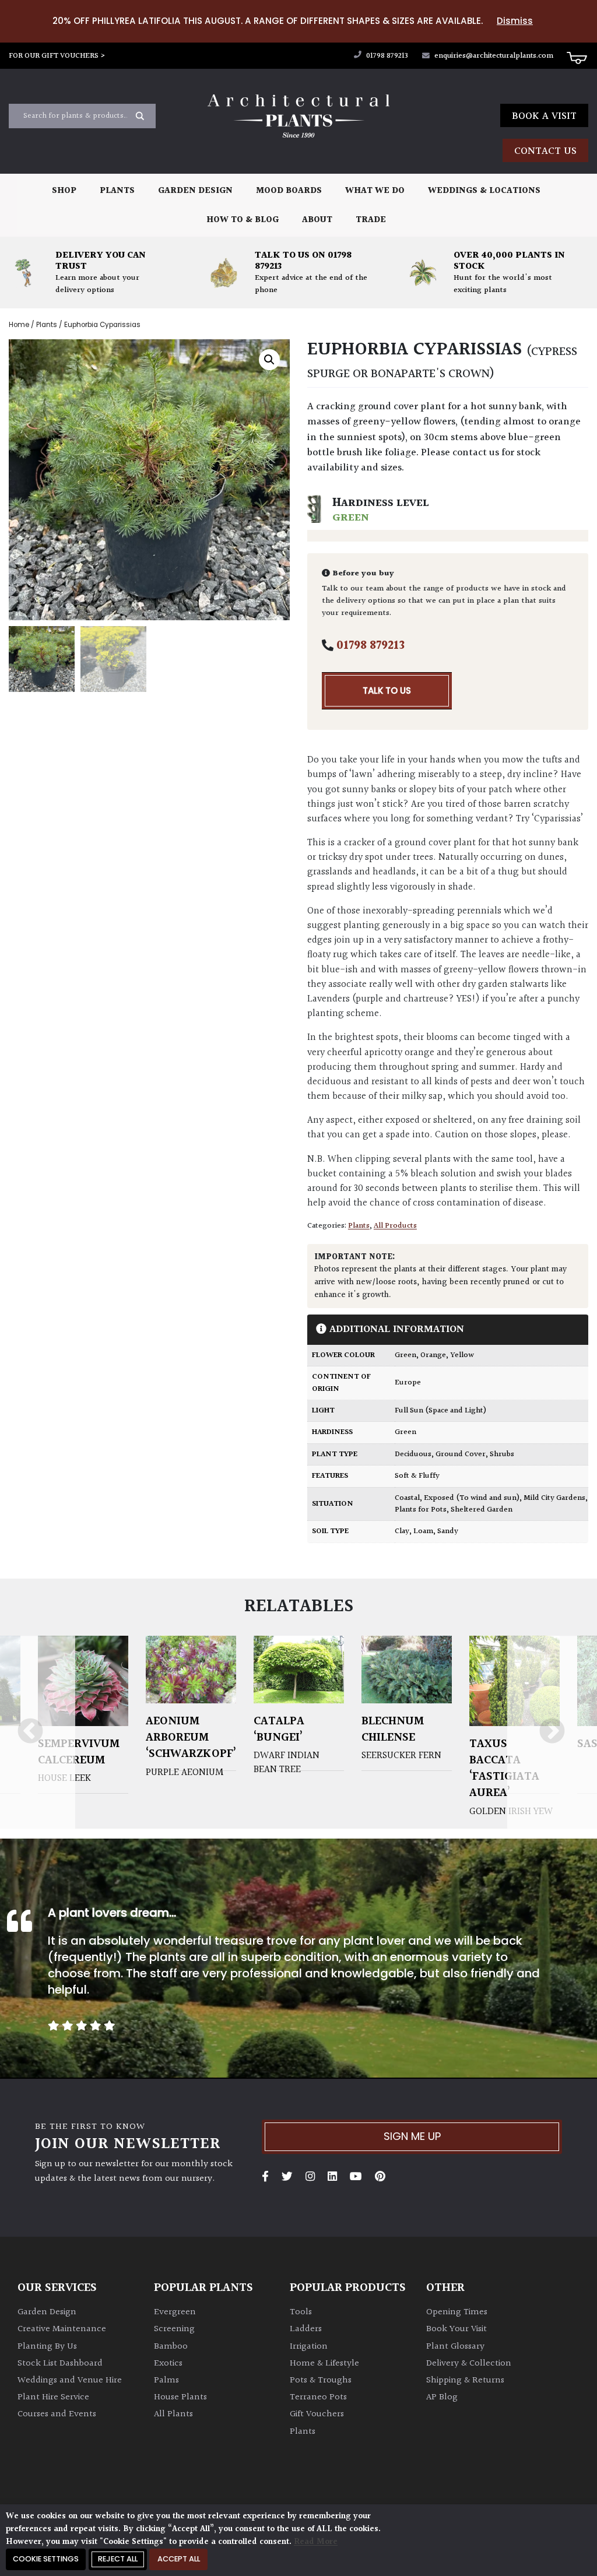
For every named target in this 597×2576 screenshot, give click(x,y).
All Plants (173, 2414)
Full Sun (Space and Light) (440, 1411)
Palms (166, 2380)
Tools (301, 2312)
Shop (64, 191)
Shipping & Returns (465, 2380)
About (317, 220)
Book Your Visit (456, 2329)
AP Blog (442, 2397)
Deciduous (413, 1454)
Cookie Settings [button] (46, 2559)
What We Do (375, 191)
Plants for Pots (421, 1510)
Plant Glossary (455, 2347)
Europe (408, 1383)
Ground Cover (461, 1454)
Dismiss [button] (515, 21)
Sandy (448, 1531)
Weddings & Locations (484, 191)
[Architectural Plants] (298, 116)
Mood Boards (289, 191)
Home (19, 325)
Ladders (306, 2329)
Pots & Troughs (321, 2380)
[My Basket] (577, 57)
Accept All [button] (179, 2559)
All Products (395, 1226)
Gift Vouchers (317, 2414)
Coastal (407, 1498)
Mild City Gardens (554, 1498)
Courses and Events (57, 2414)
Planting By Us (47, 2347)
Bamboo (171, 2347)
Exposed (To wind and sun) (472, 1498)
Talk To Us (387, 690)
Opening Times (457, 2312)
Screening (174, 2329)
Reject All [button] (118, 2559)
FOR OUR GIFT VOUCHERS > (57, 56)
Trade (371, 220)
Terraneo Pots (318, 2397)
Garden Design (195, 191)
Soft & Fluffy (417, 1476)
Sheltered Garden (482, 1510)
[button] (269, 360)
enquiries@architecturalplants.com (494, 56)
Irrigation (309, 2347)
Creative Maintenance (62, 2329)
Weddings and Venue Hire (70, 2380)
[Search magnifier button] (140, 116)
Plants (117, 191)
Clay (402, 1531)
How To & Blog (243, 220)
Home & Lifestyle (324, 2364)
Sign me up (412, 2136)
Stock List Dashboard (60, 2364)
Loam (423, 1531)
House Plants (180, 2397)
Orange (433, 1355)
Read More (316, 2542)
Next (552, 1732)
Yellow (462, 1355)
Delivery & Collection (469, 2364)
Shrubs (502, 1454)
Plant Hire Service (53, 2397)
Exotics (168, 2364)
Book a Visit (544, 116)
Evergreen (175, 2312)
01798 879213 (386, 56)
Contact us (545, 151)
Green (405, 1355)
